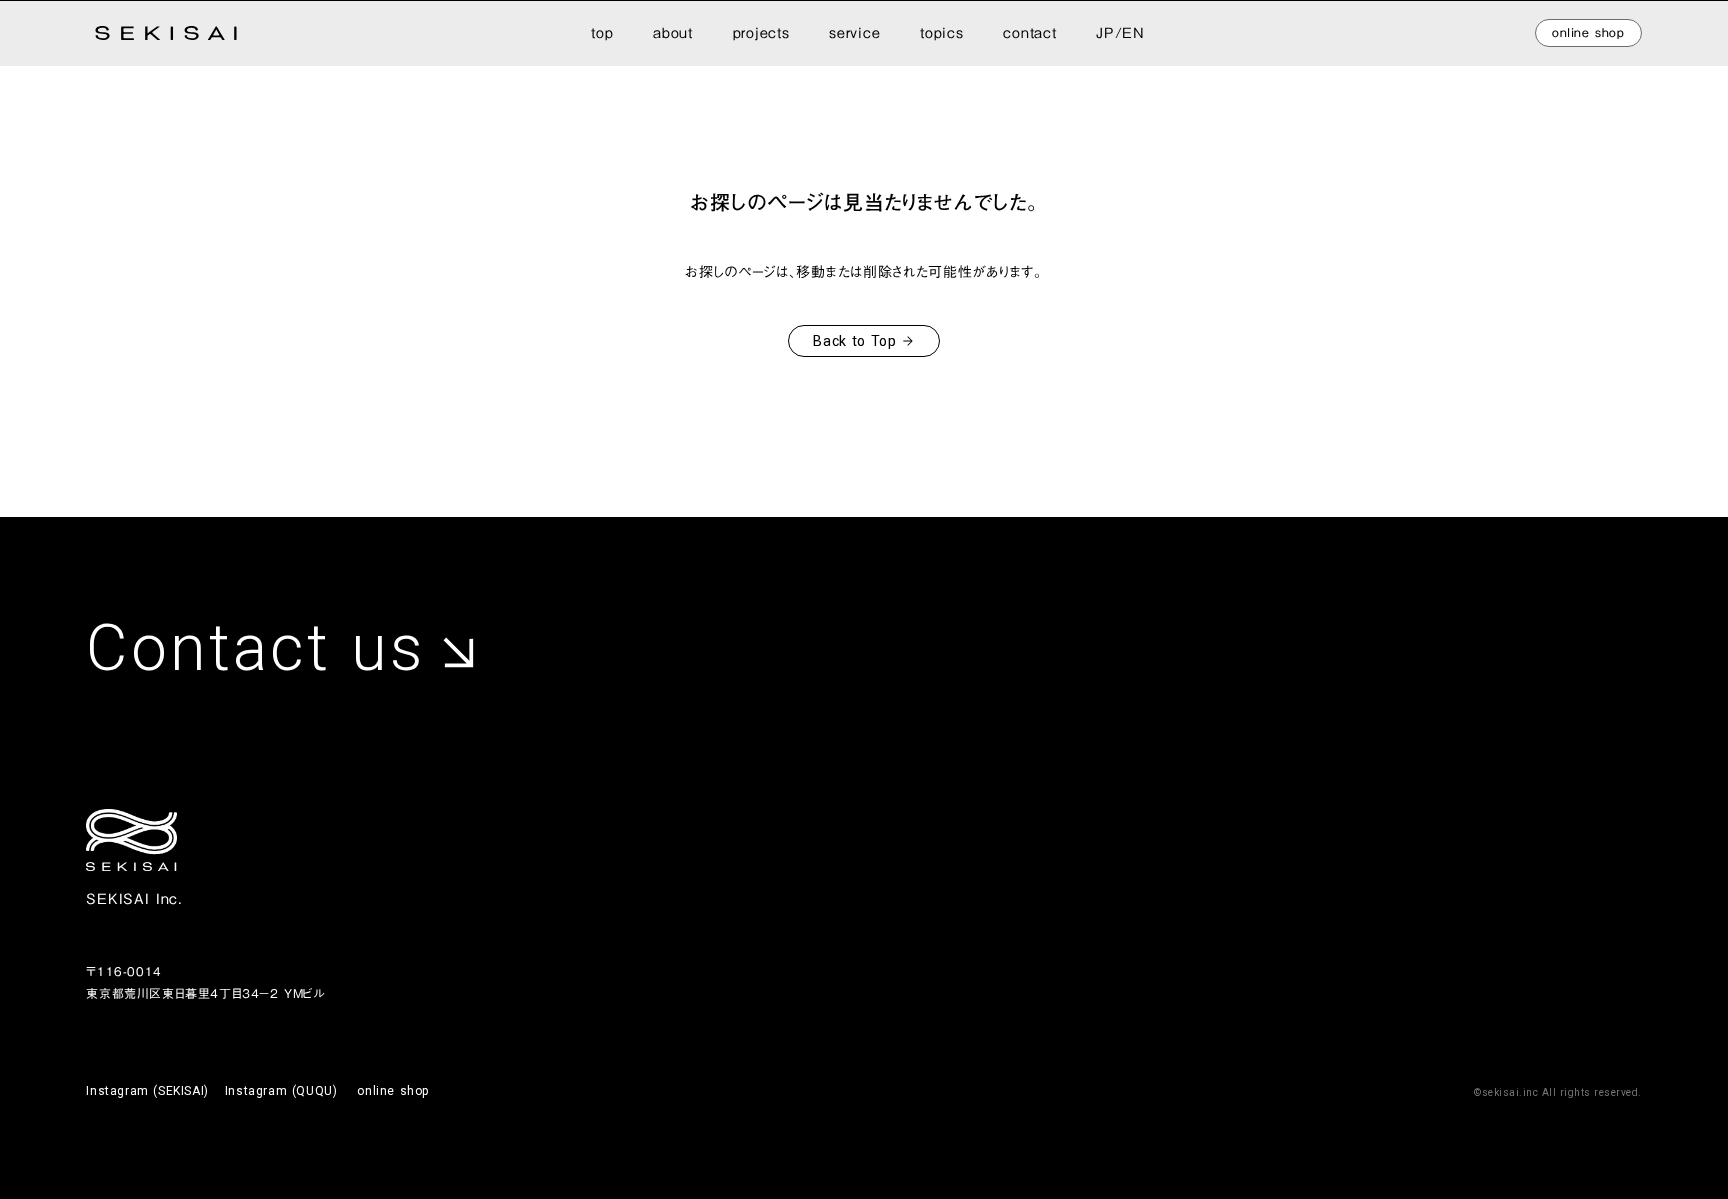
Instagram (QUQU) (281, 1091)
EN (1133, 33)
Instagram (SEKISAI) (147, 1091)
